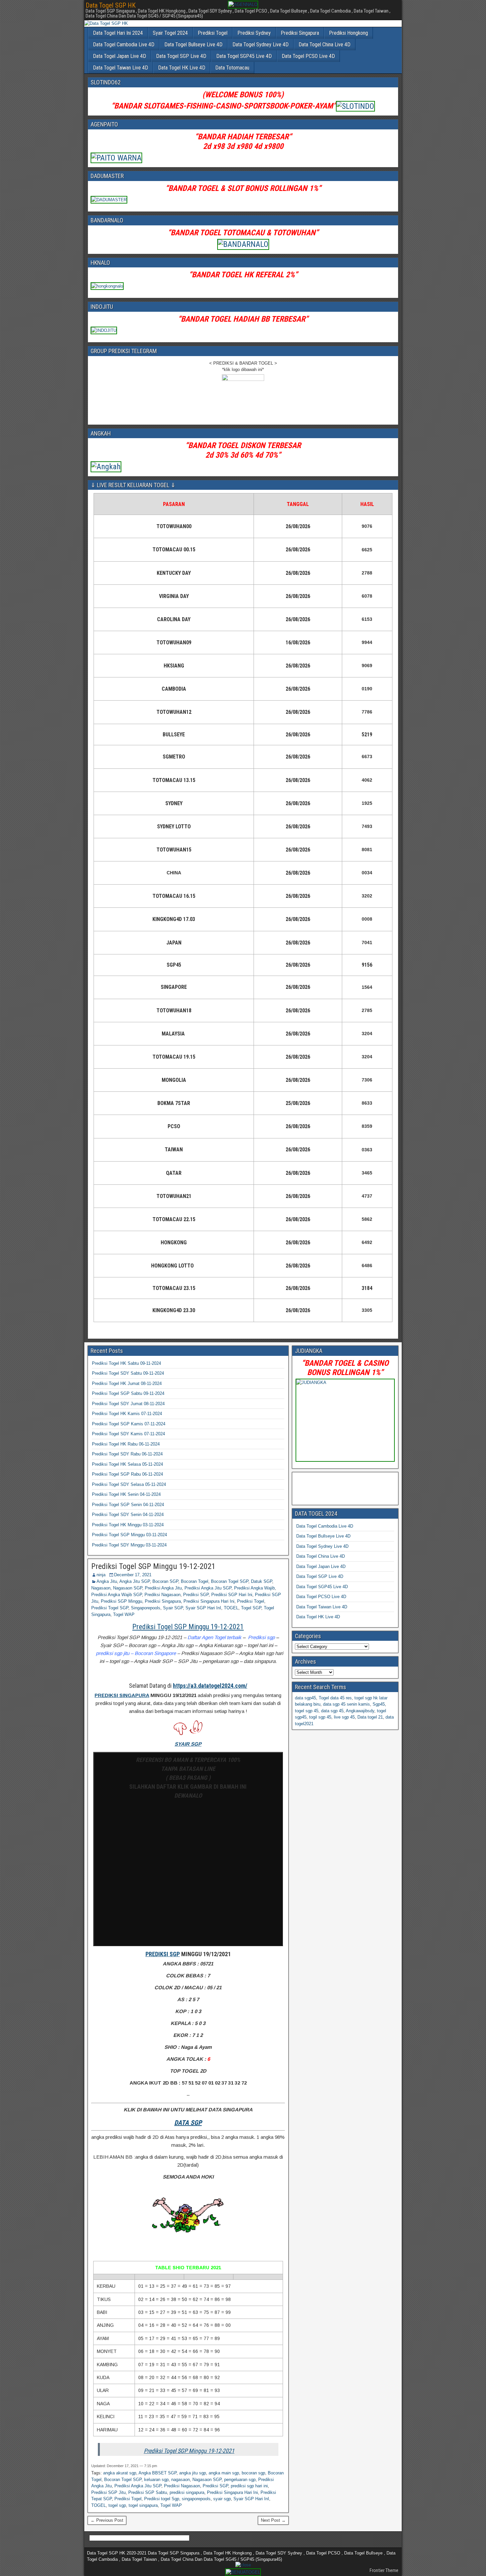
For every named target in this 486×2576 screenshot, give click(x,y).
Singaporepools (146, 1608)
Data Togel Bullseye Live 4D (193, 45)
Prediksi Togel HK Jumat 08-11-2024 (127, 1383)
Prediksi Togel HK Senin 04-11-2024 (126, 1494)
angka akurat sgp (120, 2473)
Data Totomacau (232, 68)
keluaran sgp (156, 2480)
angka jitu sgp (193, 2473)
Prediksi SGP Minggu (122, 1601)
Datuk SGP (262, 1581)
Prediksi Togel (213, 33)
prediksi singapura (187, 2492)
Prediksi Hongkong (348, 33)
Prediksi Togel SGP (110, 1608)
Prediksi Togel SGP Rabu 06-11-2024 (127, 1474)
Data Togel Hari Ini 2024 (118, 33)
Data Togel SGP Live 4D (181, 56)
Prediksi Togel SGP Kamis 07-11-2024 (129, 1424)
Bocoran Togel (195, 1581)
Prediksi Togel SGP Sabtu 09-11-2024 (128, 1393)
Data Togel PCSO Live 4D (308, 56)
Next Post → (273, 2520)
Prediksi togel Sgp (162, 2499)
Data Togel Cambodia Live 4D (124, 45)
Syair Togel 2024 (170, 33)
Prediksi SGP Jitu (108, 2492)
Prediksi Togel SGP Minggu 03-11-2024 (129, 1535)
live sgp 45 (344, 1717)
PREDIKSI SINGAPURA (122, 1695)
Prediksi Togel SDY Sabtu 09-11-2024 (128, 1373)
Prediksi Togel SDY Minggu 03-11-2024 (129, 1545)
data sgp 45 (332, 1711)
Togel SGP (251, 1608)
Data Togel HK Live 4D (182, 68)
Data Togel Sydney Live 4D (261, 45)
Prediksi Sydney (254, 33)
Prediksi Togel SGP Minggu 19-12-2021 (153, 1566)
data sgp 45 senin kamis (346, 1704)
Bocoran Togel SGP (230, 1581)
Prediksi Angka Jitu (163, 1588)
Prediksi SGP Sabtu (148, 2492)
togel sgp (117, 2505)
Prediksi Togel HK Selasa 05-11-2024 (127, 1464)
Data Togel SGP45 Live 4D (244, 56)
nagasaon (181, 2480)
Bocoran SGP (165, 1581)
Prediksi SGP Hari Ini (232, 1595)
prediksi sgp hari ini (249, 2486)
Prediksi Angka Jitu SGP (208, 1588)
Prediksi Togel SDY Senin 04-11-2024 (128, 1515)
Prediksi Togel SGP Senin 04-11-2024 (128, 1505)
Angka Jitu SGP (135, 1581)
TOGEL (231, 1608)
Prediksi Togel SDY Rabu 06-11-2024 (127, 1454)
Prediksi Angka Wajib (254, 1588)
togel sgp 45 (307, 1711)
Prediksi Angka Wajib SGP (117, 1595)
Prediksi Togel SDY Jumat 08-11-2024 (128, 1404)
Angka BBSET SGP (158, 2473)
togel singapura (143, 2505)
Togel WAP (124, 1614)
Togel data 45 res (335, 1698)
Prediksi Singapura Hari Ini (209, 1601)
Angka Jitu (107, 1581)
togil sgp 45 (320, 1717)
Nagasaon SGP (128, 1588)
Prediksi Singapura (300, 33)
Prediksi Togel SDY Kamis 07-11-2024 (128, 1434)
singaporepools (196, 2499)
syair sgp (222, 2499)
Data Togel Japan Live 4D (120, 56)
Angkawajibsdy (360, 1711)
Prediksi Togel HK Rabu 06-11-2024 (126, 1444)
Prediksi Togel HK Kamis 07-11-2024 (127, 1414)
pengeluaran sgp (240, 2480)
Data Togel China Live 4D (324, 45)
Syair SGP (173, 1608)
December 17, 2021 (133, 1575)
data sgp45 (305, 1698)
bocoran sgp (253, 2473)
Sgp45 (379, 1704)
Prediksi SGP (196, 1595)
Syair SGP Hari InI (203, 1608)
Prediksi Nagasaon (162, 1595)
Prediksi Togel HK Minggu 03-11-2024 (128, 1525)
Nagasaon (101, 1588)
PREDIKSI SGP (163, 1954)
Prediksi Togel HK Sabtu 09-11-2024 (126, 1363)
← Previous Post (107, 2520)
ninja (101, 1575)
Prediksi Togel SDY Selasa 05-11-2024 (129, 1484)
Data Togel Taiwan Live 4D (121, 68)
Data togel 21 (370, 1717)
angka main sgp (224, 2473)
